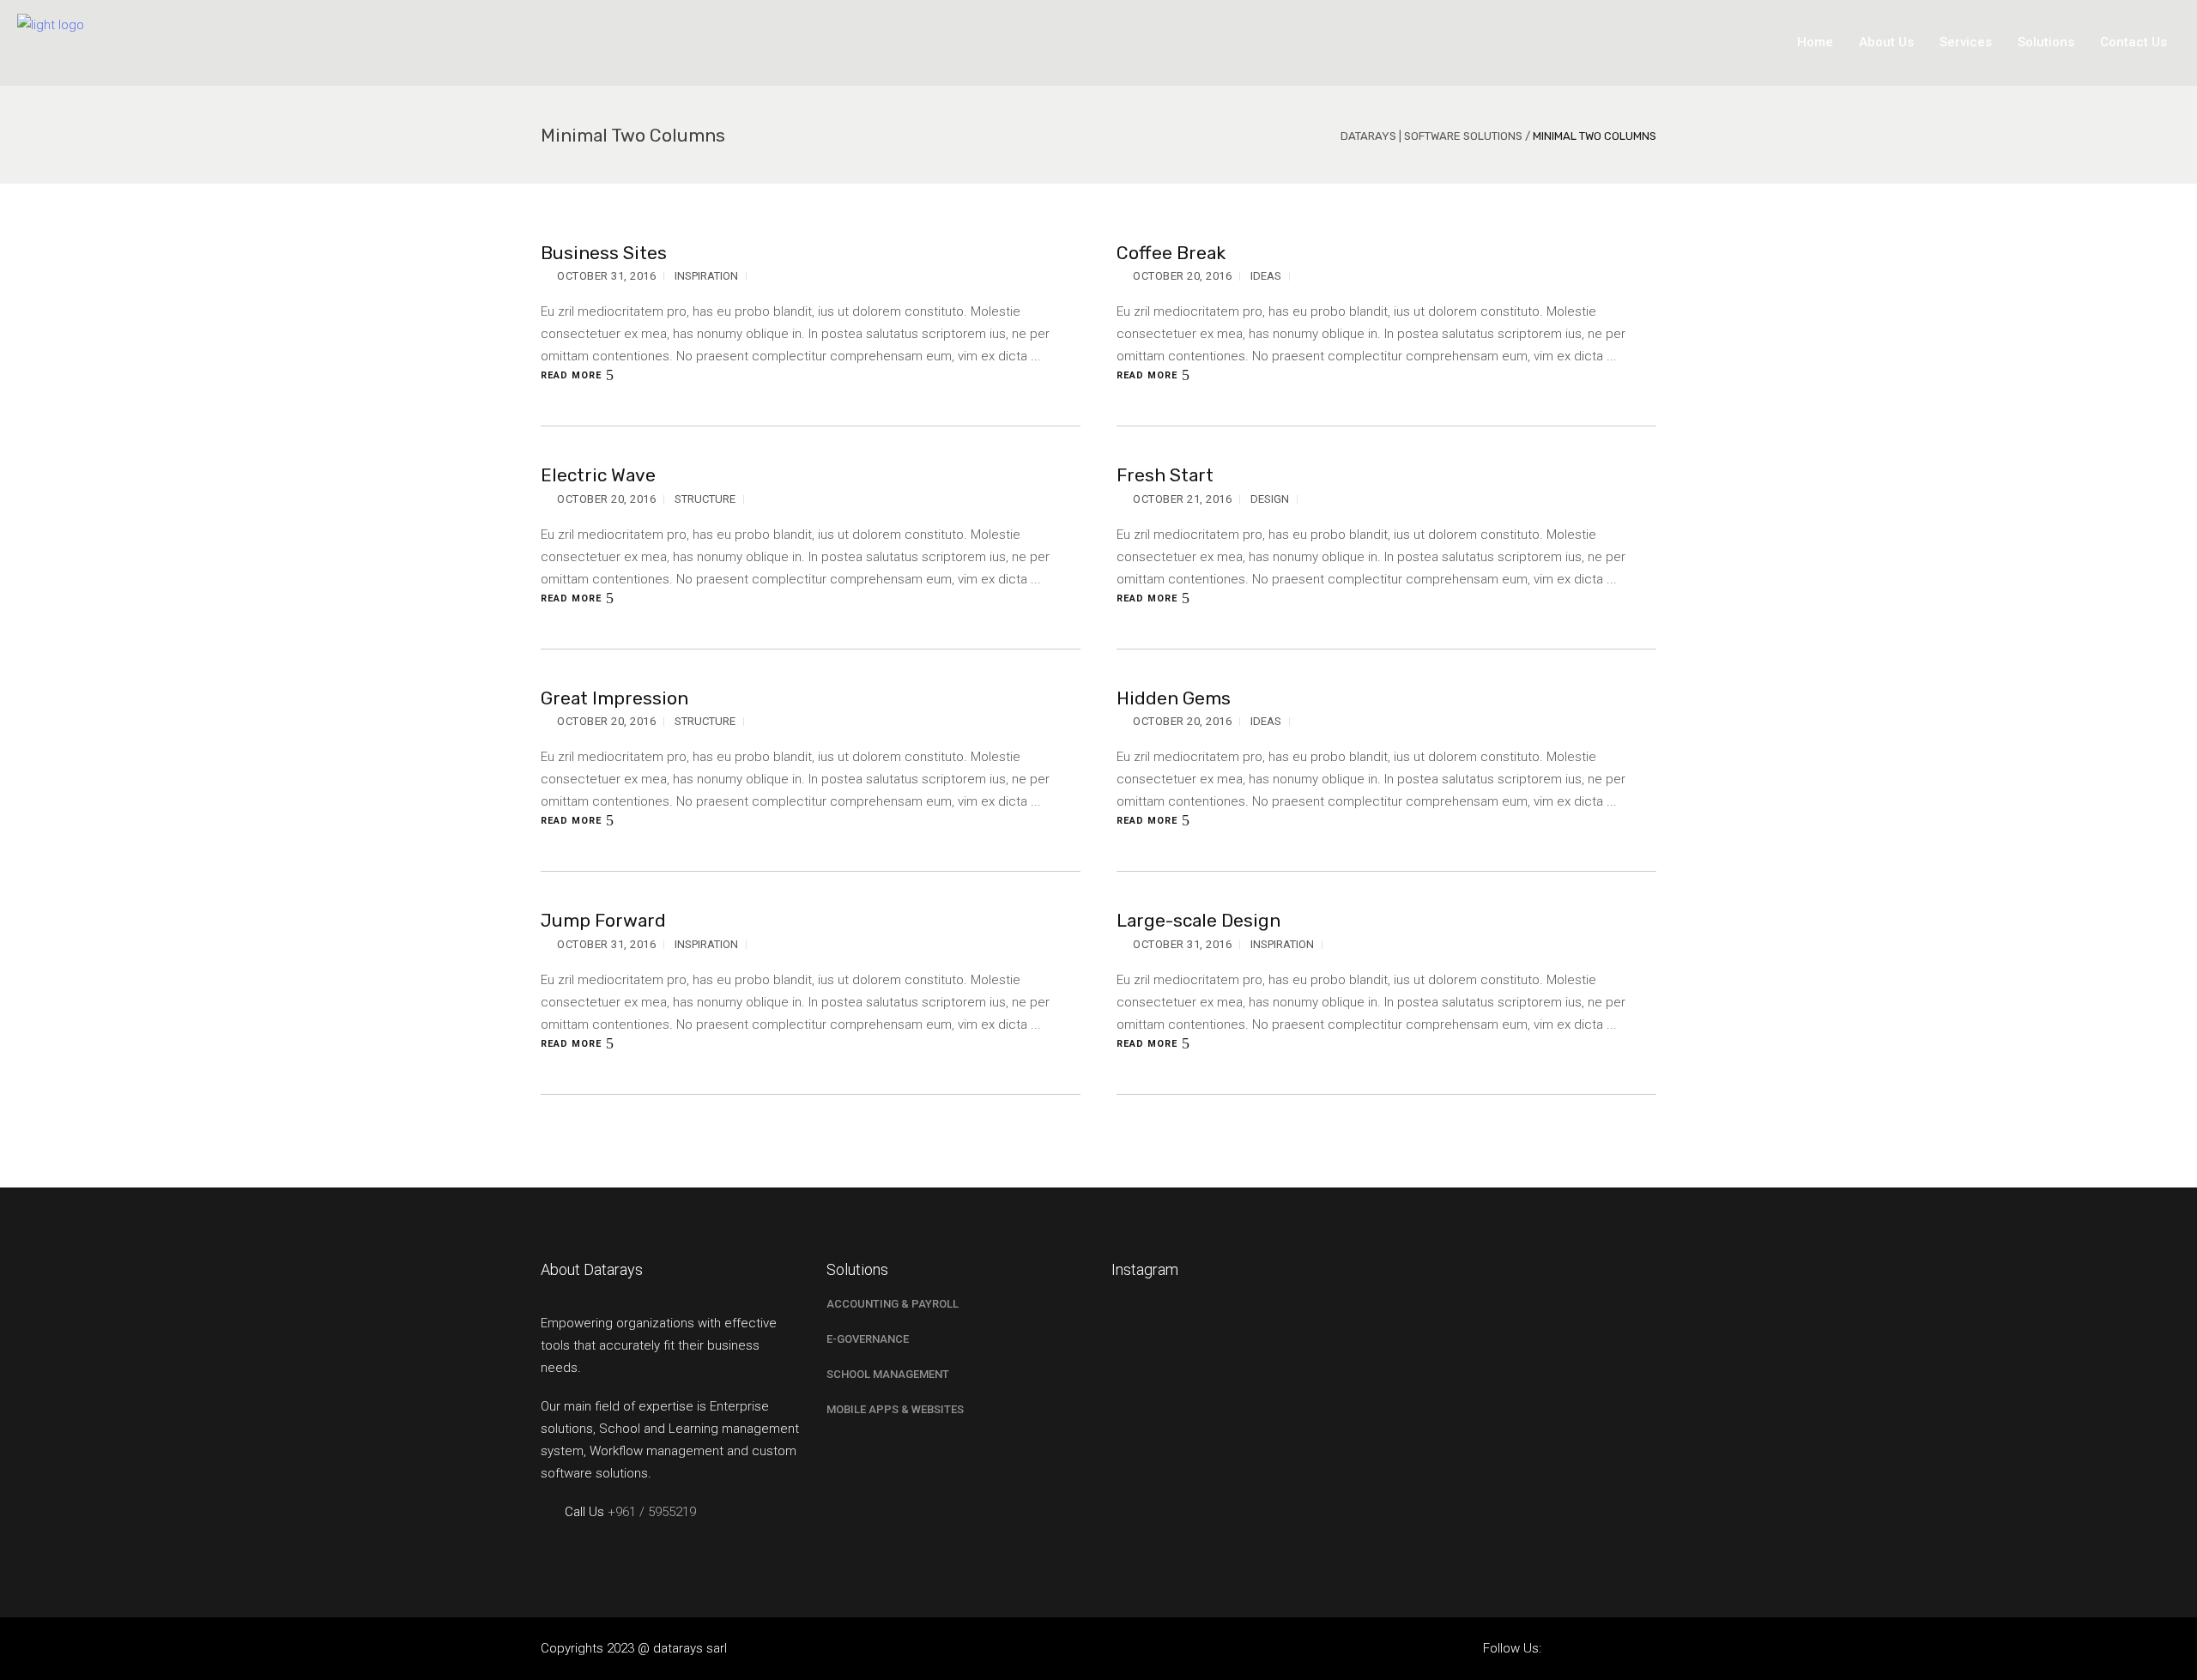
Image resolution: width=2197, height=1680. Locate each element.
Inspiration (706, 276)
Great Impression (614, 698)
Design (1270, 499)
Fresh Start (1165, 475)
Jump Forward (603, 920)
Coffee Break (1171, 253)
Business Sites (604, 253)
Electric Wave (598, 475)
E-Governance (868, 1339)
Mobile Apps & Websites (895, 1409)
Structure (705, 499)
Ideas (1266, 276)
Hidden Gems (1174, 698)
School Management (888, 1374)
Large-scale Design (1198, 920)
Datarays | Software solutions (1431, 136)
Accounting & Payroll (893, 1304)
